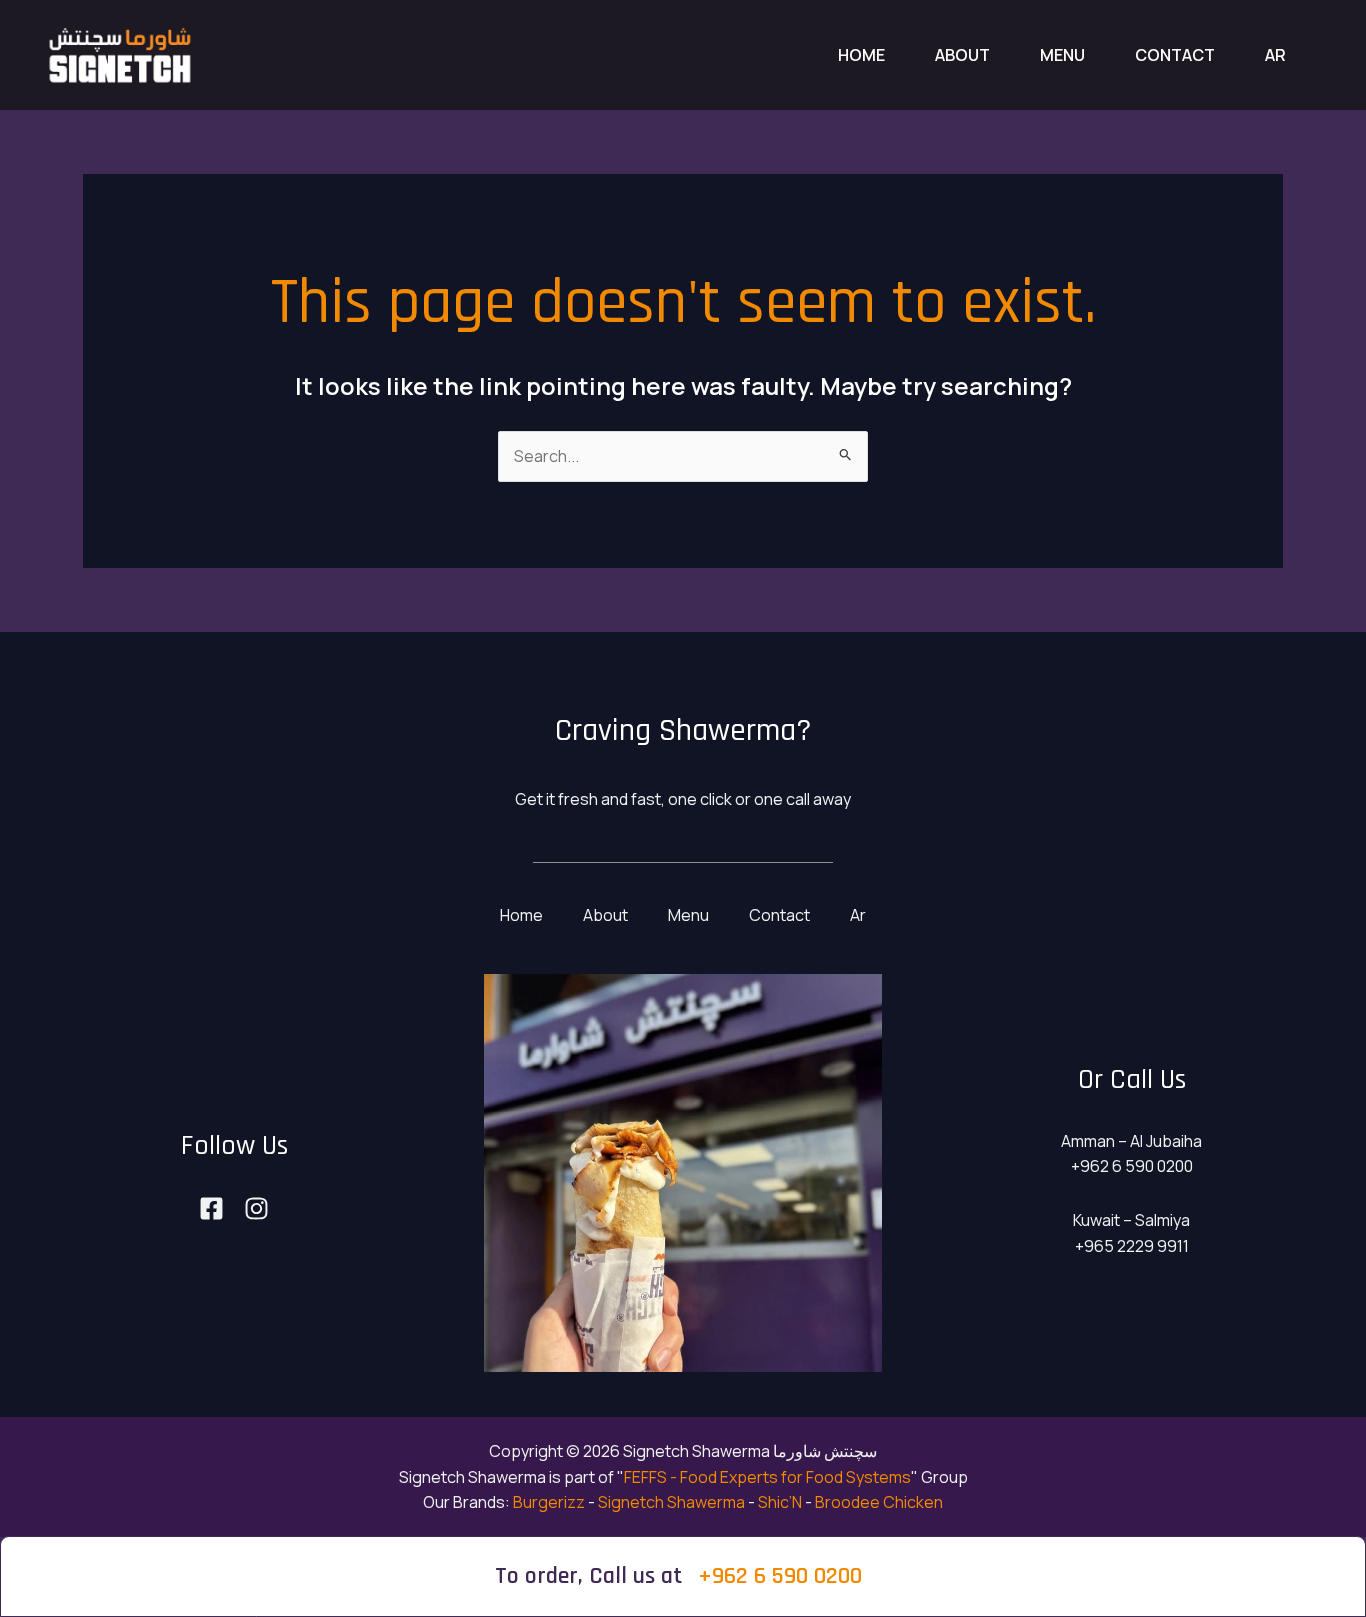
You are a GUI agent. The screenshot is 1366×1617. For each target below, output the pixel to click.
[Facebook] (211, 1208)
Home (861, 55)
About (962, 55)
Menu (1062, 55)
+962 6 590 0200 (780, 1576)
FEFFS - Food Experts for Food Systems (767, 1477)
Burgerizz (549, 1502)
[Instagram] (256, 1208)
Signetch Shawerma (671, 1502)
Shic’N (780, 1502)
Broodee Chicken (879, 1502)
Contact (1175, 55)
